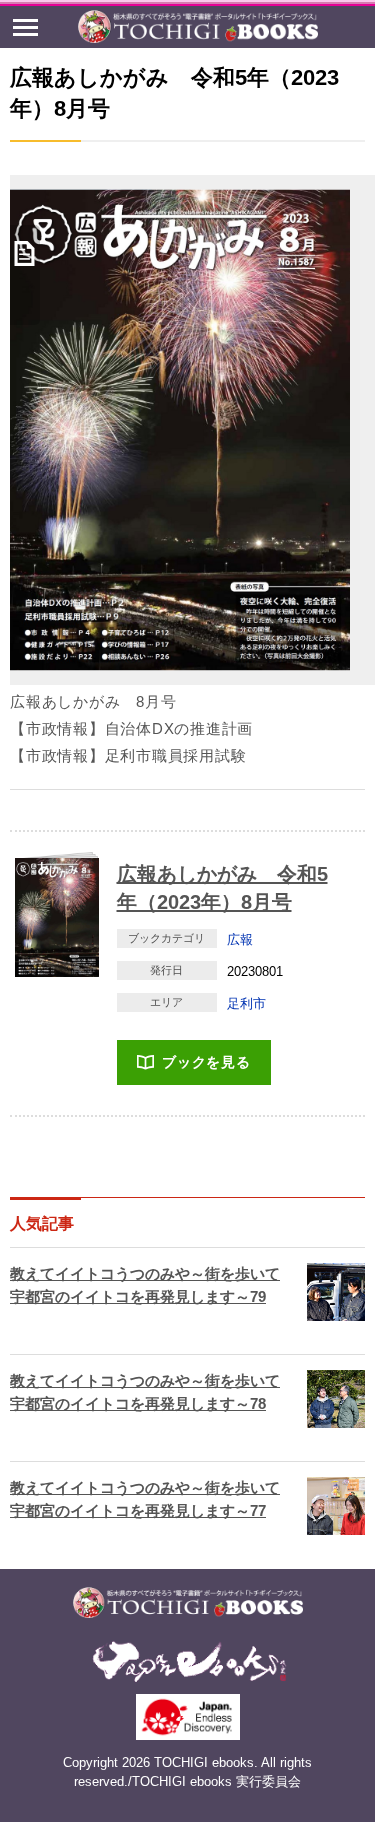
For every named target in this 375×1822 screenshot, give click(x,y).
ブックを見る (206, 1062)
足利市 (246, 1003)
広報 (240, 939)
